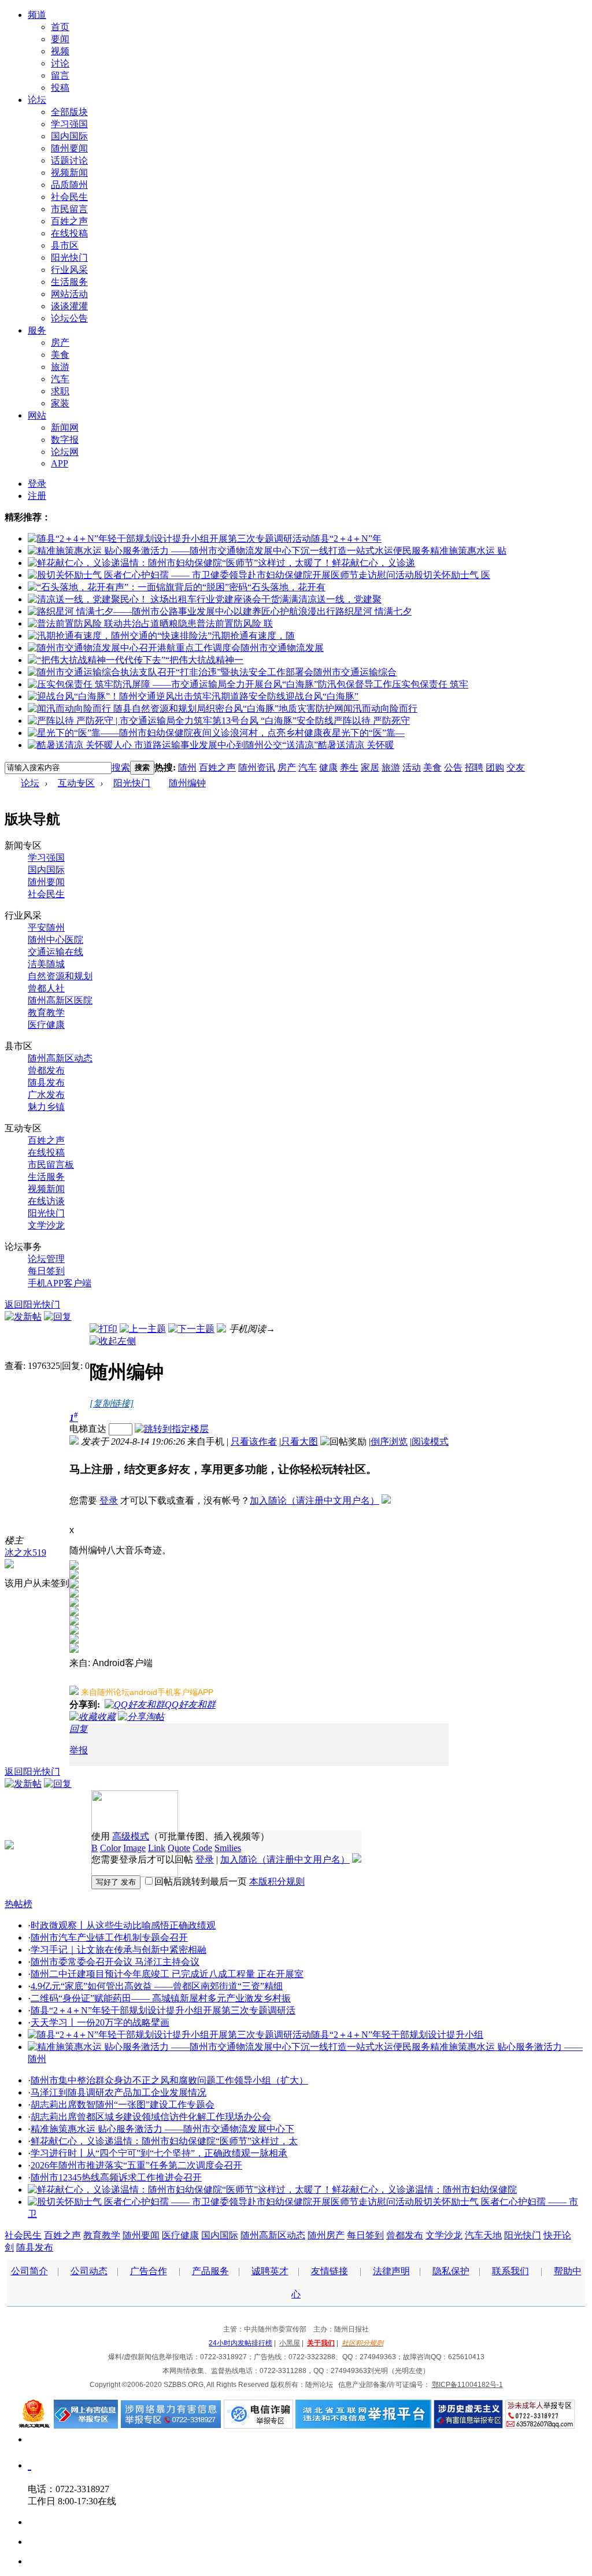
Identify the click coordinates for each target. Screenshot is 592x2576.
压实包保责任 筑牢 (430, 684)
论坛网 (65, 452)
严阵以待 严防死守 (372, 721)
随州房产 (326, 2235)
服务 (37, 330)
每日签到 (46, 1271)
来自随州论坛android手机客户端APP (147, 1692)
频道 (37, 15)
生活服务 (69, 282)
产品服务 (210, 2271)
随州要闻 (69, 148)
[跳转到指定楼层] (172, 1429)
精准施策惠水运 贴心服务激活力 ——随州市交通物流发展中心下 (162, 2129)
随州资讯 (257, 767)
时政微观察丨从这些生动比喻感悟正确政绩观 (123, 1925)
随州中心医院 (55, 940)
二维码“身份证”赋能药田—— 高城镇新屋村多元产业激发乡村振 (161, 1998)
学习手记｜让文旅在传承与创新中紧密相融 (119, 1950)
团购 (495, 767)
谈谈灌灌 (69, 306)
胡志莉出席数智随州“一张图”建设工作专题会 (123, 2105)
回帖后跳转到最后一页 (201, 1881)
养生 (349, 767)
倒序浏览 (389, 1441)
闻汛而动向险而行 (380, 708)
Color (110, 1848)
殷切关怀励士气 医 (452, 575)
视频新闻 (69, 173)
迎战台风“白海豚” (322, 696)
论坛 (37, 100)
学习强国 (69, 124)
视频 (60, 51)
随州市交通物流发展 (282, 648)
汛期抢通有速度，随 (253, 636)
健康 (328, 767)
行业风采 (69, 270)
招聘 (474, 767)
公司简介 (29, 2271)
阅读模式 (430, 1441)
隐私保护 (451, 2271)
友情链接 (330, 2271)
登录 (37, 484)
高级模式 (131, 1836)
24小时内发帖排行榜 (240, 2343)
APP (60, 463)
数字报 (65, 440)
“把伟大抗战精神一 (204, 660)
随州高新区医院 (60, 1000)
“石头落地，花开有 (286, 587)
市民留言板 (51, 1165)
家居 (370, 767)
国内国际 (69, 136)
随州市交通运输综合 (355, 672)
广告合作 (149, 2271)
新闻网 (65, 428)
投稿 (60, 88)
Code (202, 1848)
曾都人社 (46, 988)
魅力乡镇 (46, 1107)
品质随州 (69, 185)
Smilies (228, 1848)
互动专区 (76, 783)
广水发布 (46, 1095)
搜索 (121, 767)
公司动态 (89, 2271)
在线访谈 (46, 1201)
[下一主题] (191, 1329)
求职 (60, 391)
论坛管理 (46, 1259)
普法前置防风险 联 (235, 623)
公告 (453, 767)
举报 (79, 1750)
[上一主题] (143, 1329)
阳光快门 (69, 258)
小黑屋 (290, 2343)
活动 (412, 767)
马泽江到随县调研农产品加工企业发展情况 (119, 2092)
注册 (37, 496)
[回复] (58, 1317)
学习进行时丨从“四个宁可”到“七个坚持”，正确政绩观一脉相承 (159, 2153)
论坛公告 (69, 318)
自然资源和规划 (60, 976)
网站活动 (69, 294)
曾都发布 (46, 1070)
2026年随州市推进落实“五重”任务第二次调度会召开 (136, 2165)
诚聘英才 (270, 2271)
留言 (60, 75)
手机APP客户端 (60, 1283)
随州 (187, 767)
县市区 (65, 245)
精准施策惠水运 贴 (468, 551)
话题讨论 (69, 160)
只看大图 (299, 1441)
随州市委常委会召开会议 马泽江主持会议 (115, 1962)
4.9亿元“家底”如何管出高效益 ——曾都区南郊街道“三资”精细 (157, 1986)
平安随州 (46, 928)
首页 (60, 27)
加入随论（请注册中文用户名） (314, 1500)
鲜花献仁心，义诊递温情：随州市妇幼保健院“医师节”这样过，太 (164, 2141)
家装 (60, 403)
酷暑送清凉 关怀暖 (356, 745)
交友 (516, 767)
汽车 (60, 379)
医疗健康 (46, 1025)
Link (157, 1848)
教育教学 (46, 1013)
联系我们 (510, 2271)
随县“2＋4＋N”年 (346, 538)
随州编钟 (187, 783)
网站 (37, 415)
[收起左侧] (113, 1341)
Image (134, 1848)
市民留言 (69, 209)
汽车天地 (483, 2235)
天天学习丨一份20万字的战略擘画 (100, 2022)
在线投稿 (69, 233)
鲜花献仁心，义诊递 (373, 563)
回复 (79, 1729)
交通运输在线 (55, 952)
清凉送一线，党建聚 (340, 599)
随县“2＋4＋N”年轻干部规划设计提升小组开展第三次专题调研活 (163, 2010)
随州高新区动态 (60, 1058)
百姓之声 (69, 221)
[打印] (103, 1329)
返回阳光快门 (32, 1304)
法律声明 (391, 2271)
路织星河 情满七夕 (373, 611)
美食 (60, 355)
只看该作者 (254, 1441)
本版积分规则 (277, 1881)
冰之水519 (25, 1552)
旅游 (60, 367)
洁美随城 (46, 964)
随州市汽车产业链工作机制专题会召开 (109, 1937)
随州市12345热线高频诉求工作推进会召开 (116, 2177)
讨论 (60, 63)
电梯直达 (88, 1429)
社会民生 (69, 197)
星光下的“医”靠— (368, 733)
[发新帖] (23, 1317)
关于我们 (321, 2343)
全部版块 (69, 112)
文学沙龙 (46, 1225)
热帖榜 (18, 1904)
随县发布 (46, 1082)
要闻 (60, 39)
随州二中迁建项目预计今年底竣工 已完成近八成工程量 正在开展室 (167, 1974)
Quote (179, 1848)
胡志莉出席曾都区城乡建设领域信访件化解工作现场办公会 (151, 2117)
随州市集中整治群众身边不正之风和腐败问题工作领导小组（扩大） (169, 2080)
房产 (60, 343)
